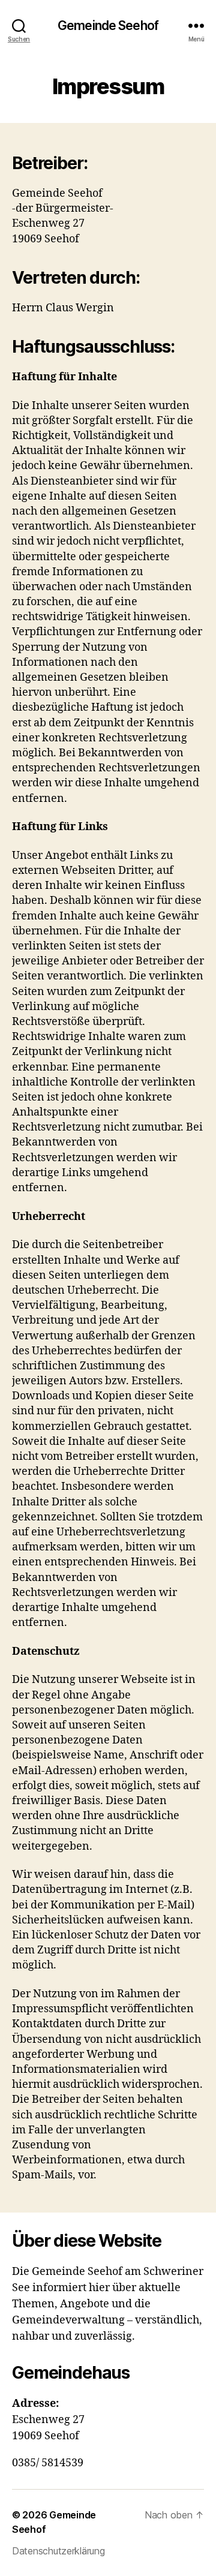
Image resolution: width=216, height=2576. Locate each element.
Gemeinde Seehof (108, 25)
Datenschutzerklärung (58, 2551)
